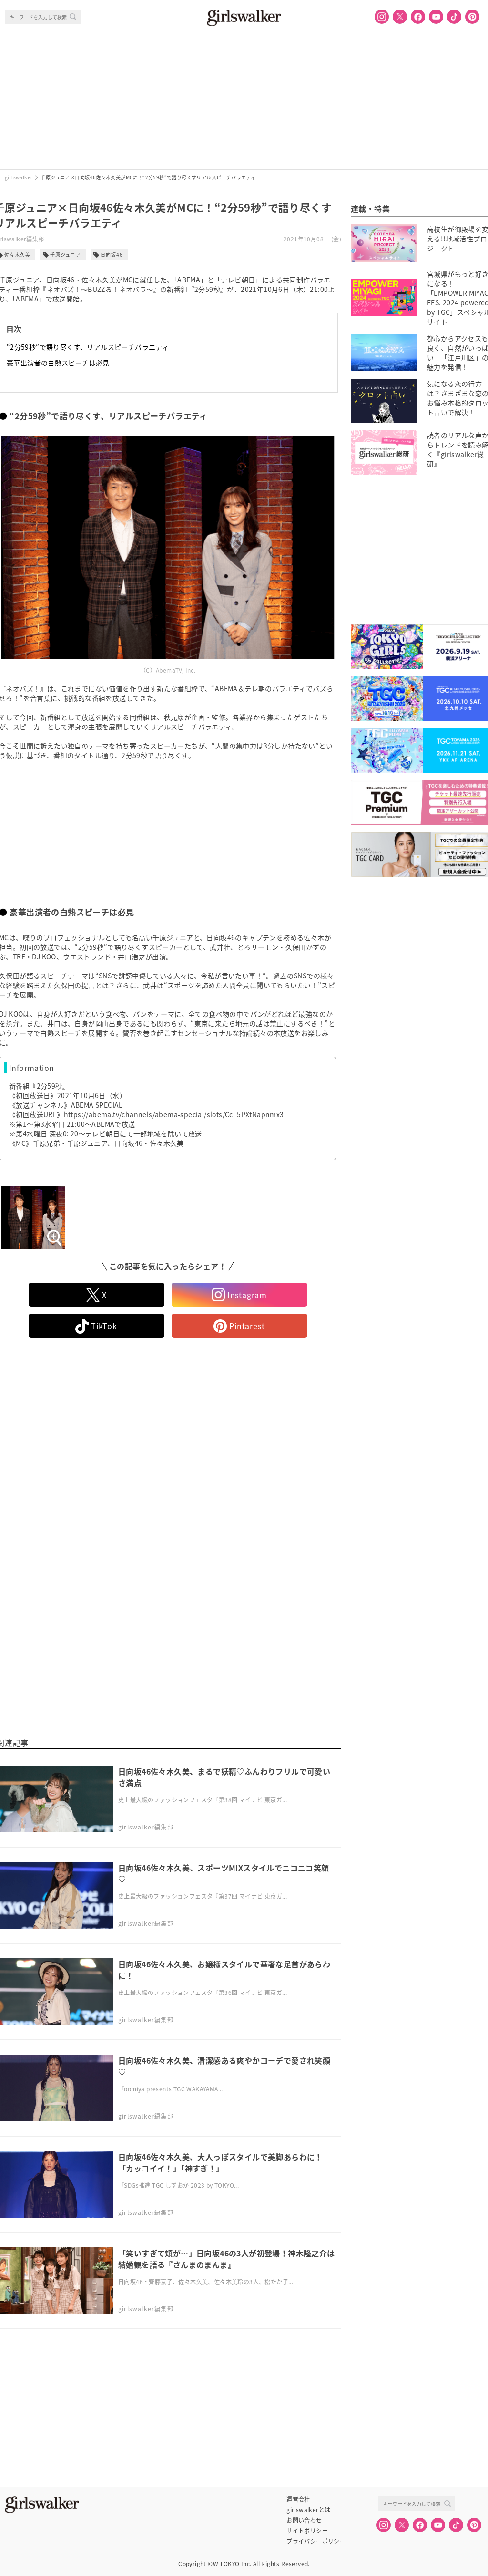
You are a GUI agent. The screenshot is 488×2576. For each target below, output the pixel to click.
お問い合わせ (304, 2520)
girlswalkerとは (308, 2510)
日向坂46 (112, 254)
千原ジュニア (66, 254)
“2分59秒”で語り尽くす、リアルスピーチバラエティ (88, 347)
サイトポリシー (307, 2531)
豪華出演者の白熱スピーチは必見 (58, 363)
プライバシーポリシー (316, 2541)
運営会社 (298, 2499)
